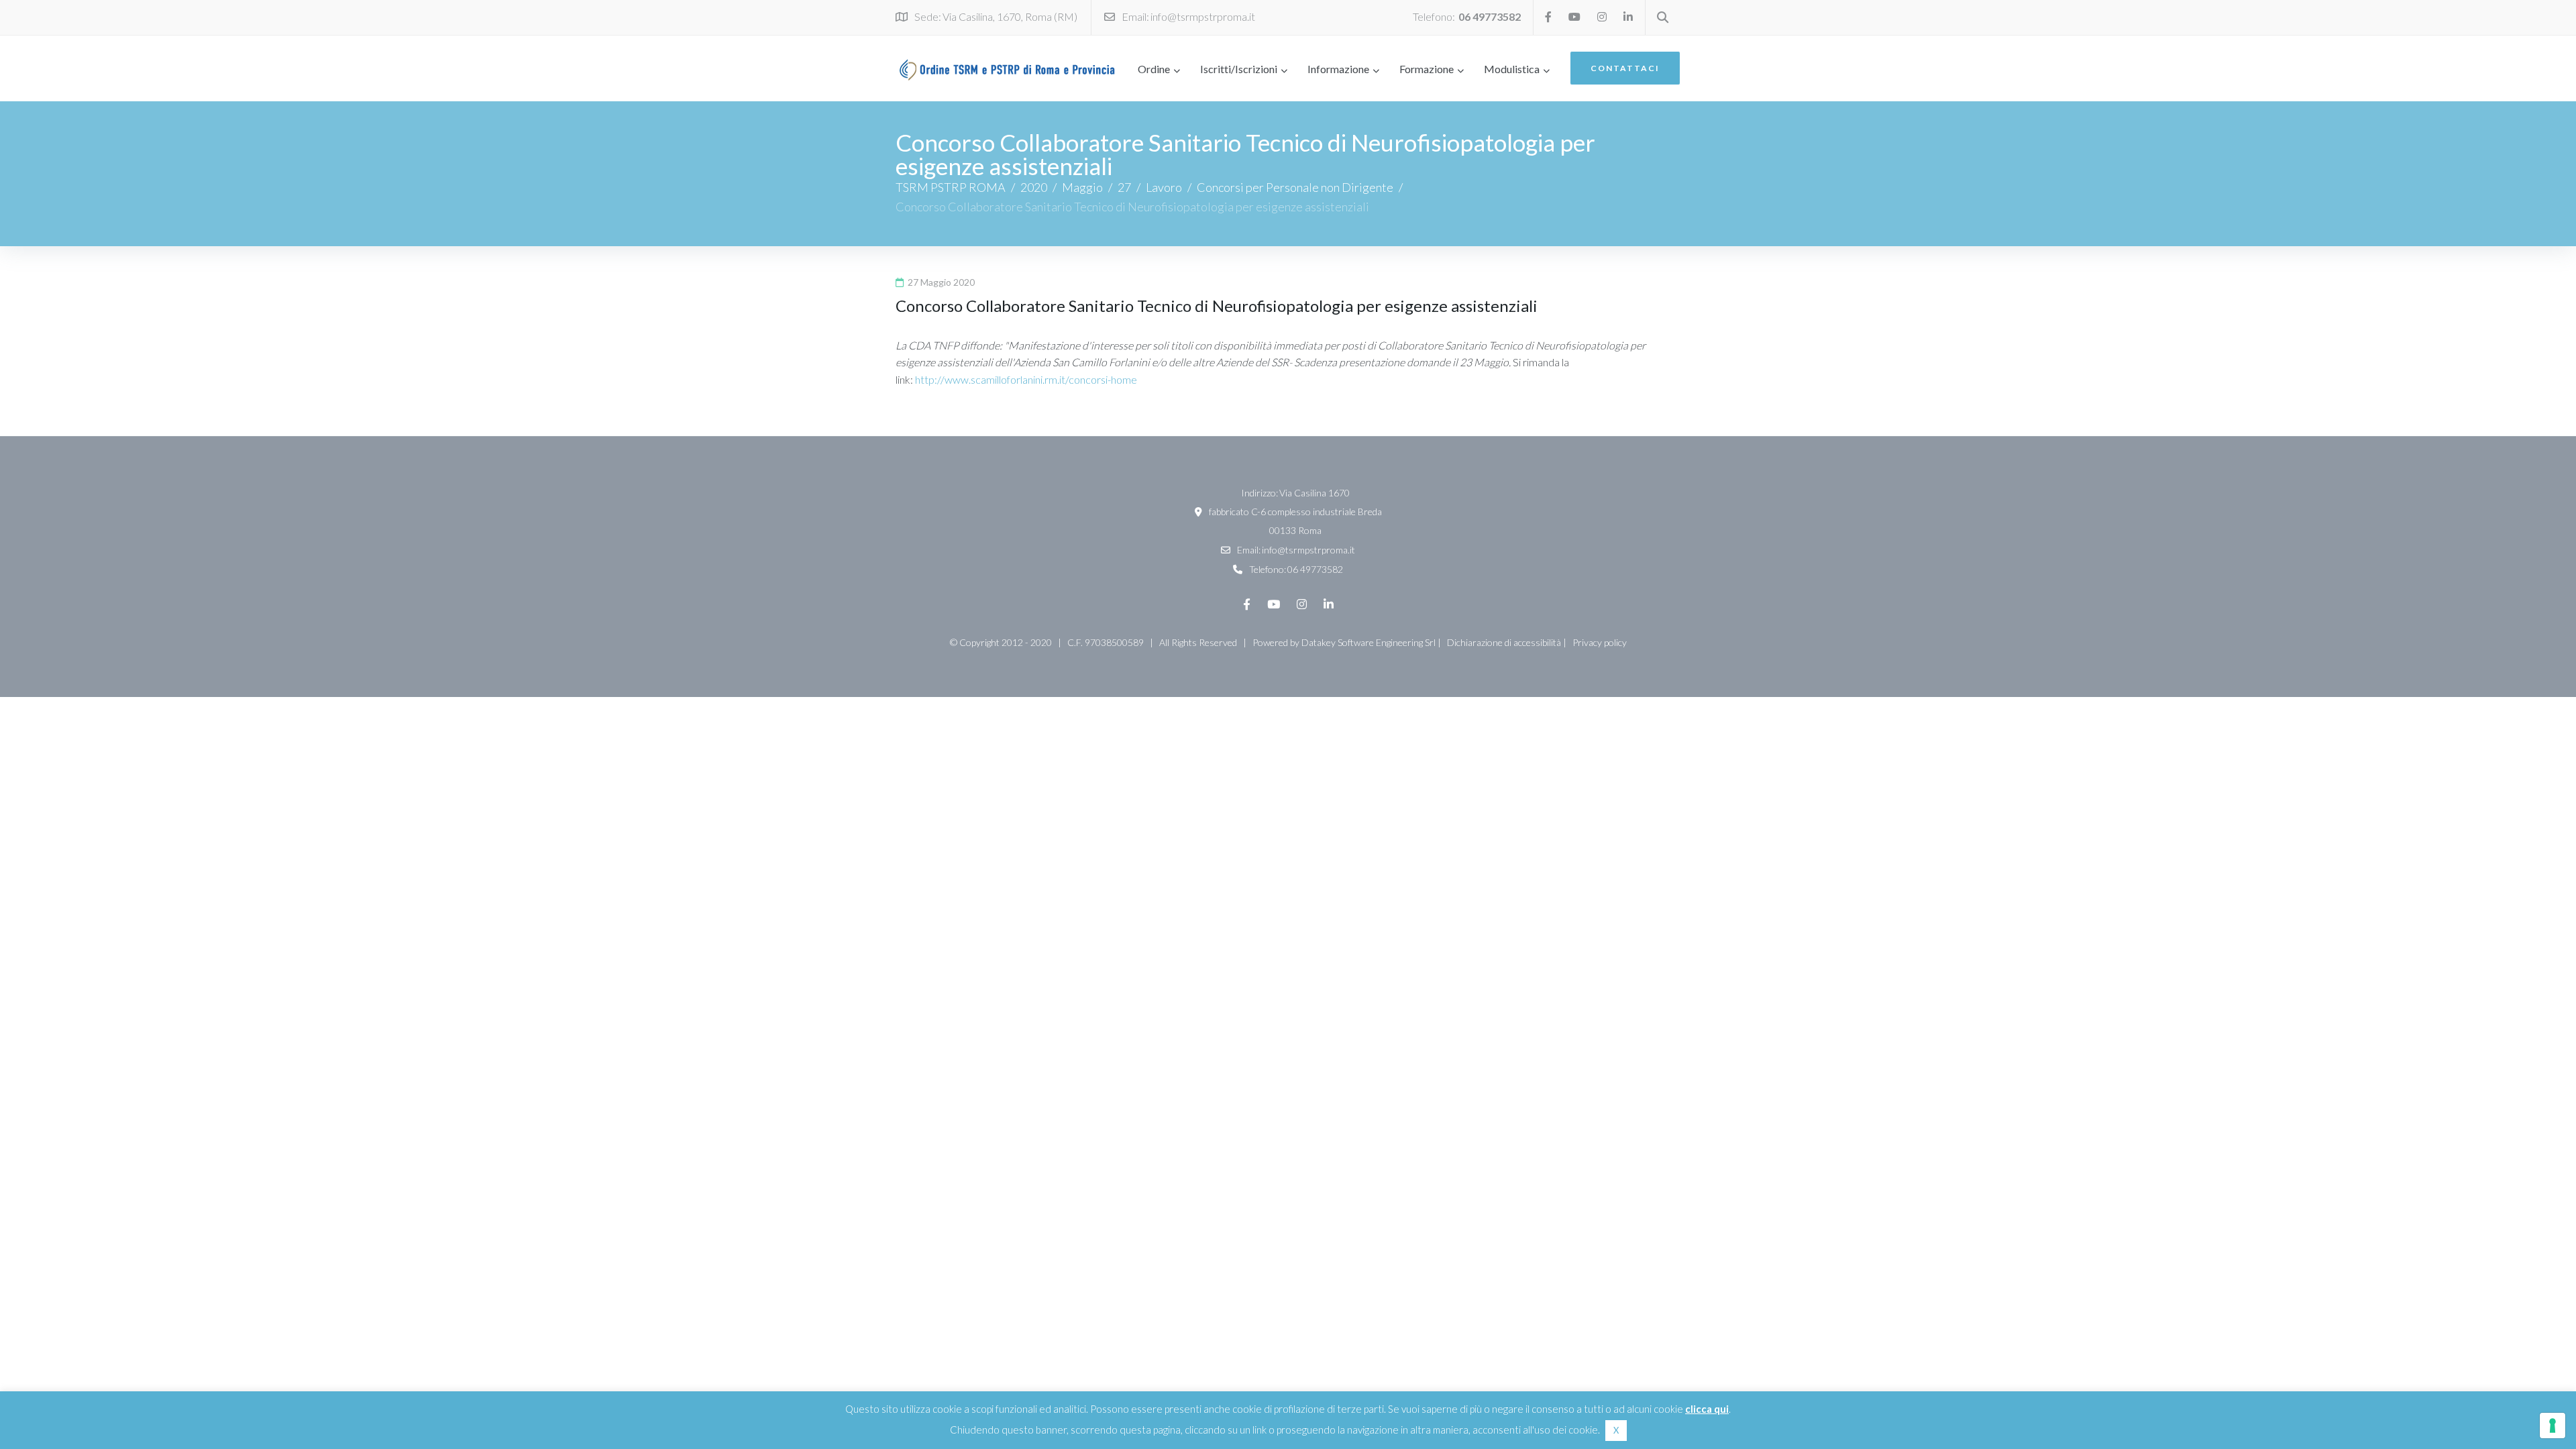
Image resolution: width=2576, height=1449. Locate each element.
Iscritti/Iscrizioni (1239, 69)
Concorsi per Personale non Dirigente (1295, 187)
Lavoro (1164, 187)
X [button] (1616, 1430)
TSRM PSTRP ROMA (951, 187)
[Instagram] (1602, 17)
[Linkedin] (1628, 17)
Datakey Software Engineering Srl (1368, 642)
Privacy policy (1600, 642)
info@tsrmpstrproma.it (1203, 16)
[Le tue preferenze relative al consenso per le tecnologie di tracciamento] (2553, 1426)
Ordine (1154, 69)
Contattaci (1625, 68)
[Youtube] (1574, 17)
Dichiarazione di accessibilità (1504, 642)
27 (1124, 187)
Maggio (1082, 187)
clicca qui (1707, 1409)
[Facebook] (1548, 17)
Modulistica (1512, 69)
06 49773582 (1490, 16)
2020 (1034, 187)
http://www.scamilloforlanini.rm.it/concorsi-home (1026, 379)
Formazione (1427, 69)
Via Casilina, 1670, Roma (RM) (1010, 16)
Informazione (1338, 69)
